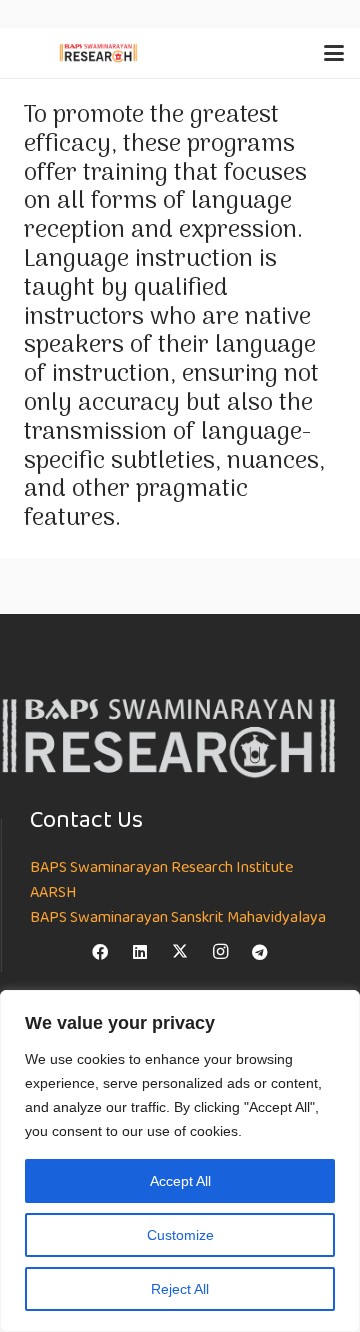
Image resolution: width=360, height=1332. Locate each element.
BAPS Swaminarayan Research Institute (161, 868)
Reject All (180, 1289)
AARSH (53, 893)
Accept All (180, 1181)
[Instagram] (220, 952)
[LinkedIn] (140, 952)
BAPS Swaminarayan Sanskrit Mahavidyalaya (178, 918)
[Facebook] (100, 952)
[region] (180, 1161)
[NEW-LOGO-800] (98, 53)
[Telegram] (260, 952)
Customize (180, 1235)
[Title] (180, 952)
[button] (334, 53)
